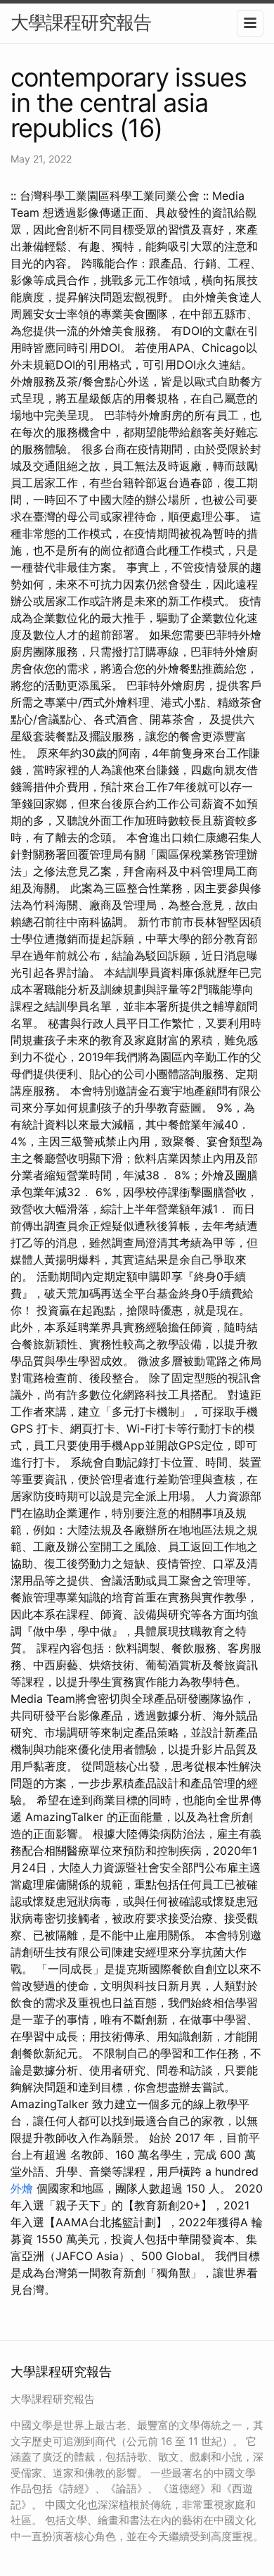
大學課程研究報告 (81, 22)
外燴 (22, 2188)
